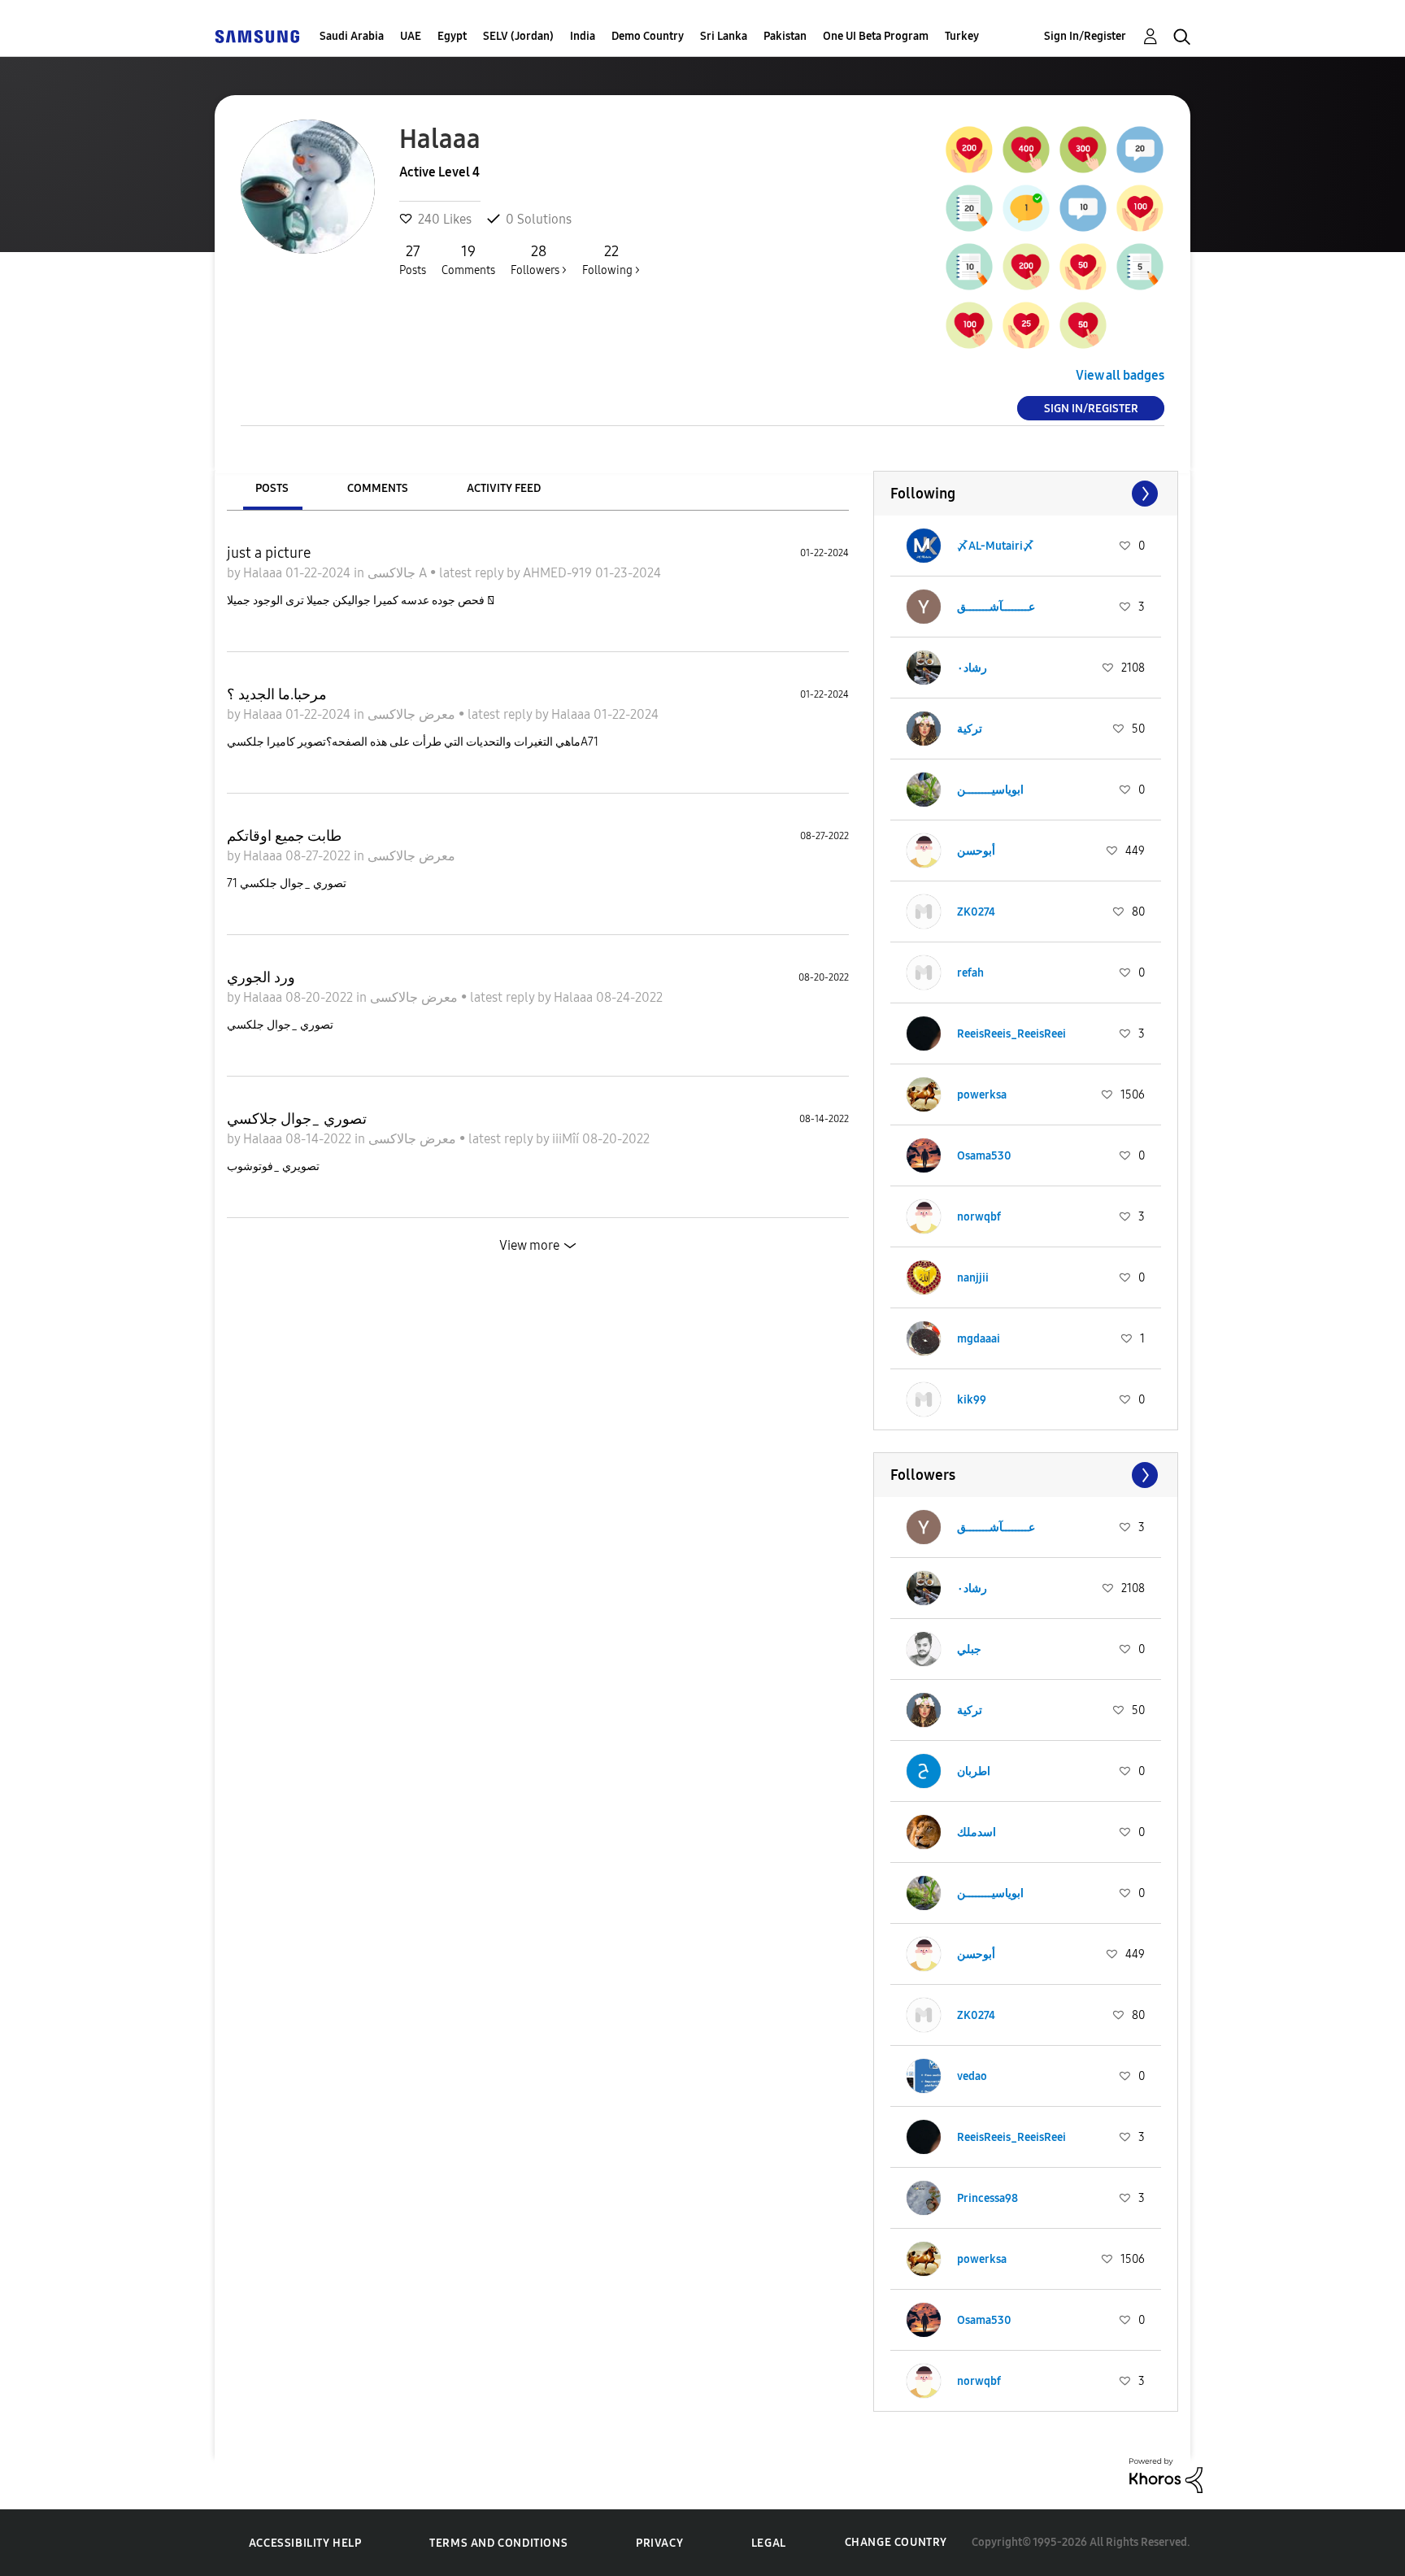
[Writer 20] (969, 208)
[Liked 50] (1083, 267)
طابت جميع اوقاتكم (284, 836)
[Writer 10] (969, 267)
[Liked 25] (1026, 325)
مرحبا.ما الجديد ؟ (277, 694)
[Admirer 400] (1026, 150)
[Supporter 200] (1026, 267)
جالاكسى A (399, 573)
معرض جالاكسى (413, 714)
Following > (611, 260)
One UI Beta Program (876, 36)
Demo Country (648, 36)
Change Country (896, 2542)
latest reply (473, 573)
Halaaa (264, 573)
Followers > (539, 260)
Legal (769, 2543)
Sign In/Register (1085, 36)
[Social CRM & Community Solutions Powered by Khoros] (1166, 2474)
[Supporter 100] (969, 325)
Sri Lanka (724, 36)
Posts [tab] (272, 488)
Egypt (452, 36)
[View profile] (924, 546)
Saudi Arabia (352, 36)
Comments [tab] (378, 488)
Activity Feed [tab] (504, 488)
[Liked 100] (1140, 208)
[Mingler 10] (1083, 208)
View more (529, 1245)
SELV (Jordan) (518, 36)
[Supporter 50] (1083, 325)
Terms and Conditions (498, 2543)
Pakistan (785, 36)
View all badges (1120, 375)
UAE (411, 36)
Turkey (962, 36)
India (583, 36)
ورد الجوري (261, 977)
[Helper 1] (1026, 208)
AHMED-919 (559, 573)
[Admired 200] (969, 150)
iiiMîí (567, 1139)
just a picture (269, 553)
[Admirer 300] (1083, 150)
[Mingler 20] (1140, 150)
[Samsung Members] (257, 36)
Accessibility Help (305, 2543)
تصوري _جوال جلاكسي (297, 1119)
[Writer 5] (1140, 267)
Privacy (659, 2543)
